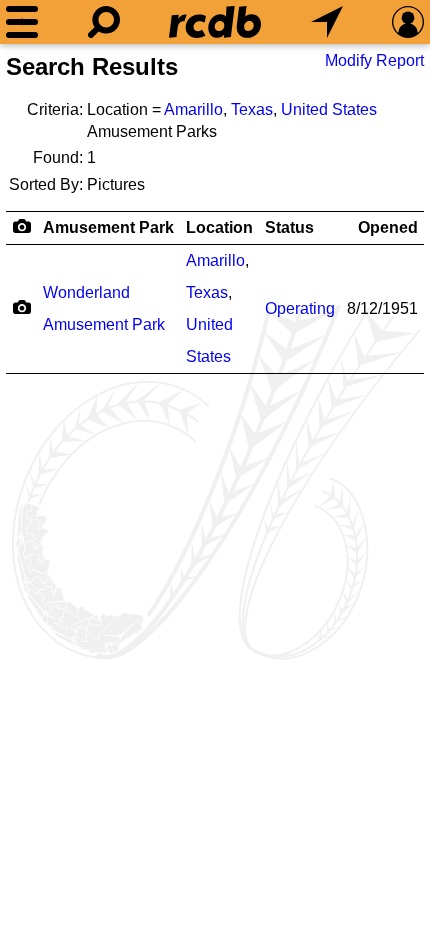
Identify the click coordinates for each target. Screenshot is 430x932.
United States (329, 109)
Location (219, 227)
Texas (252, 109)
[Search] (104, 22)
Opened (388, 227)
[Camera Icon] (21, 307)
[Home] (215, 22)
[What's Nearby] (327, 22)
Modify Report (374, 60)
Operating (300, 308)
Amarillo (193, 109)
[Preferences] (408, 22)
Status (289, 227)
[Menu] (22, 22)
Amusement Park (108, 227)
